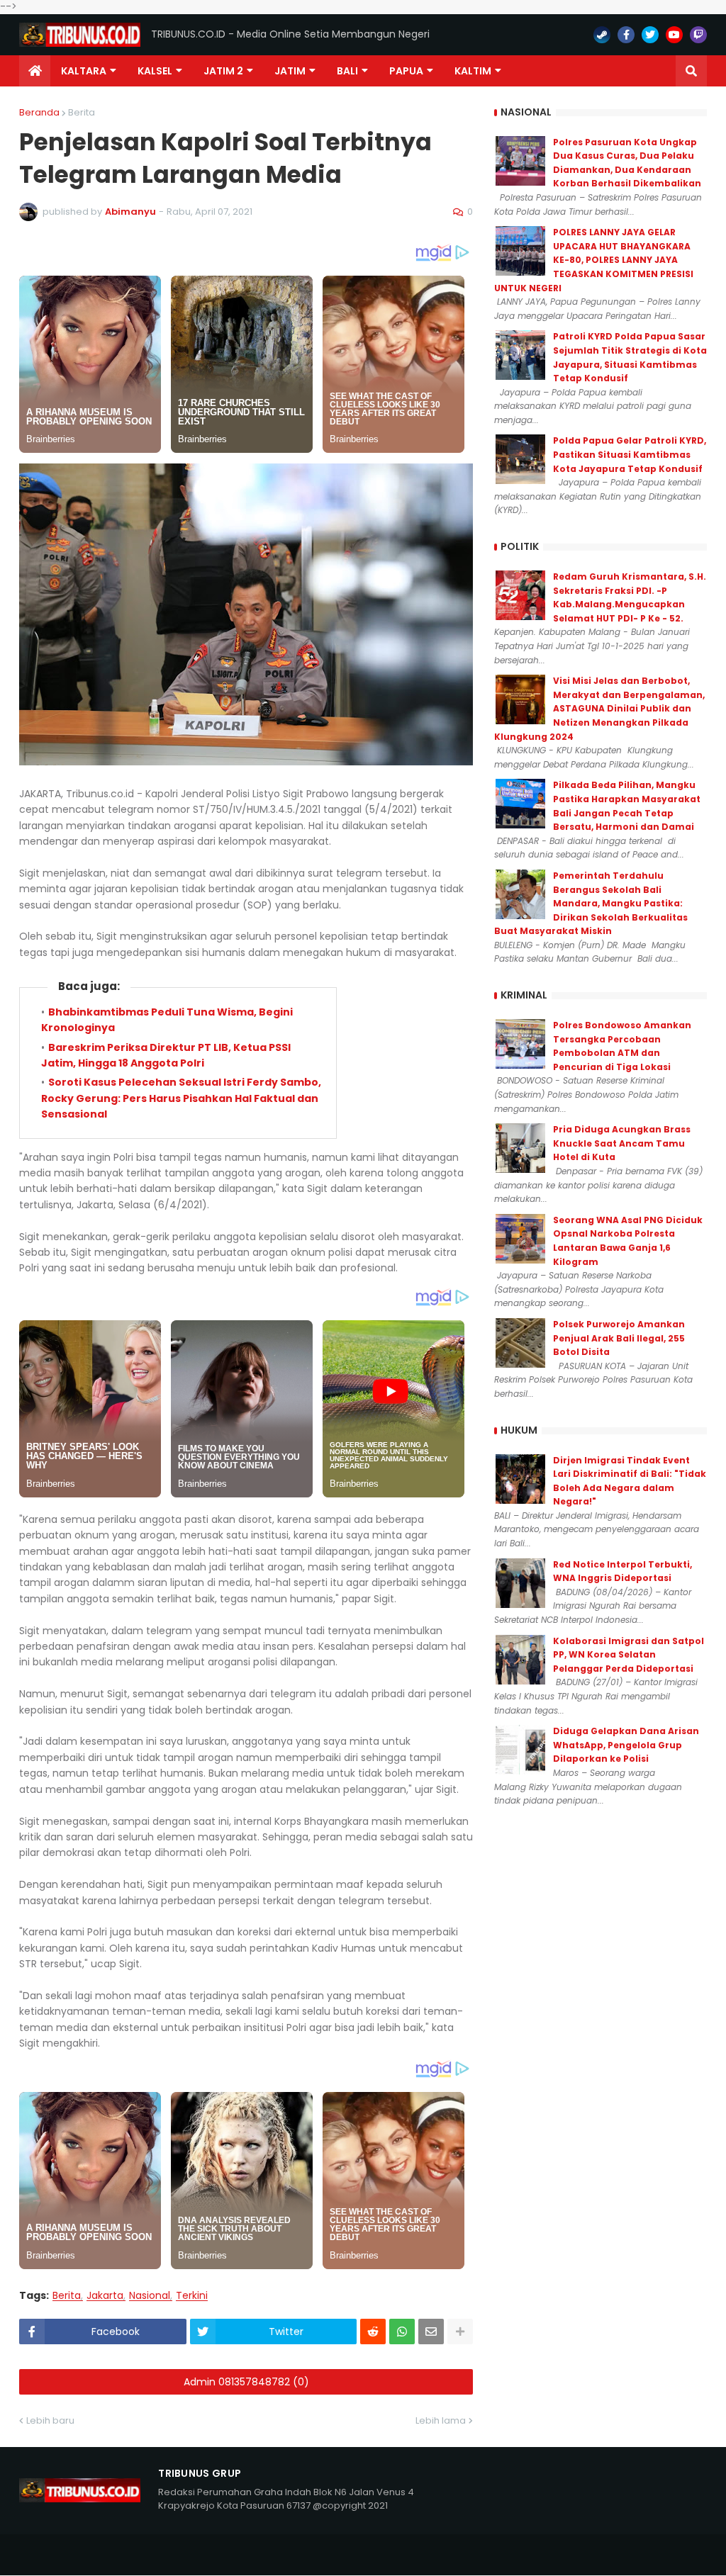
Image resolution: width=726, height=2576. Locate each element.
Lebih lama (441, 2420)
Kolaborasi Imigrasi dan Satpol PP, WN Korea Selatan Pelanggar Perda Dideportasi (629, 1655)
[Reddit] (373, 2332)
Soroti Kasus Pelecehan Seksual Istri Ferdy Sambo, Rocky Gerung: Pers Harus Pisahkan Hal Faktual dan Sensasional (181, 1098)
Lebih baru (50, 2420)
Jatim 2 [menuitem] (223, 71)
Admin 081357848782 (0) (246, 2382)
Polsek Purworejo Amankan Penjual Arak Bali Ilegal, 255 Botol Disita (619, 1338)
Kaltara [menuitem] (84, 71)
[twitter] (650, 35)
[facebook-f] (626, 35)
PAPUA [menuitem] (406, 71)
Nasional (150, 2296)
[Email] (431, 2332)
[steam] (602, 35)
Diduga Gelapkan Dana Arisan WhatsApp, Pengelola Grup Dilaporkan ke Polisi (626, 1745)
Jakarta (105, 2296)
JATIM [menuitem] (290, 71)
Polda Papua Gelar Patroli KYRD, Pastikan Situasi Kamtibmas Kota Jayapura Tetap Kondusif (630, 454)
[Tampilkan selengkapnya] (460, 2332)
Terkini (192, 2296)
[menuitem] (35, 71)
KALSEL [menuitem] (155, 71)
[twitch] (698, 35)
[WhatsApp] (402, 2332)
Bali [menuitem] (347, 71)
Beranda (39, 112)
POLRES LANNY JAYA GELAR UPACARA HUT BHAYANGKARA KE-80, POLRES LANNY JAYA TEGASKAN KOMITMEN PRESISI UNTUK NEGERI (594, 260)
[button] (691, 71)
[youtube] (674, 35)
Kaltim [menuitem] (473, 71)
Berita (82, 112)
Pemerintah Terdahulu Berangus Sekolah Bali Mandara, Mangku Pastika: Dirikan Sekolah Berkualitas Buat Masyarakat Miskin (591, 903)
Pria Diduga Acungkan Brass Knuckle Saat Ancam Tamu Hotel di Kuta (622, 1143)
